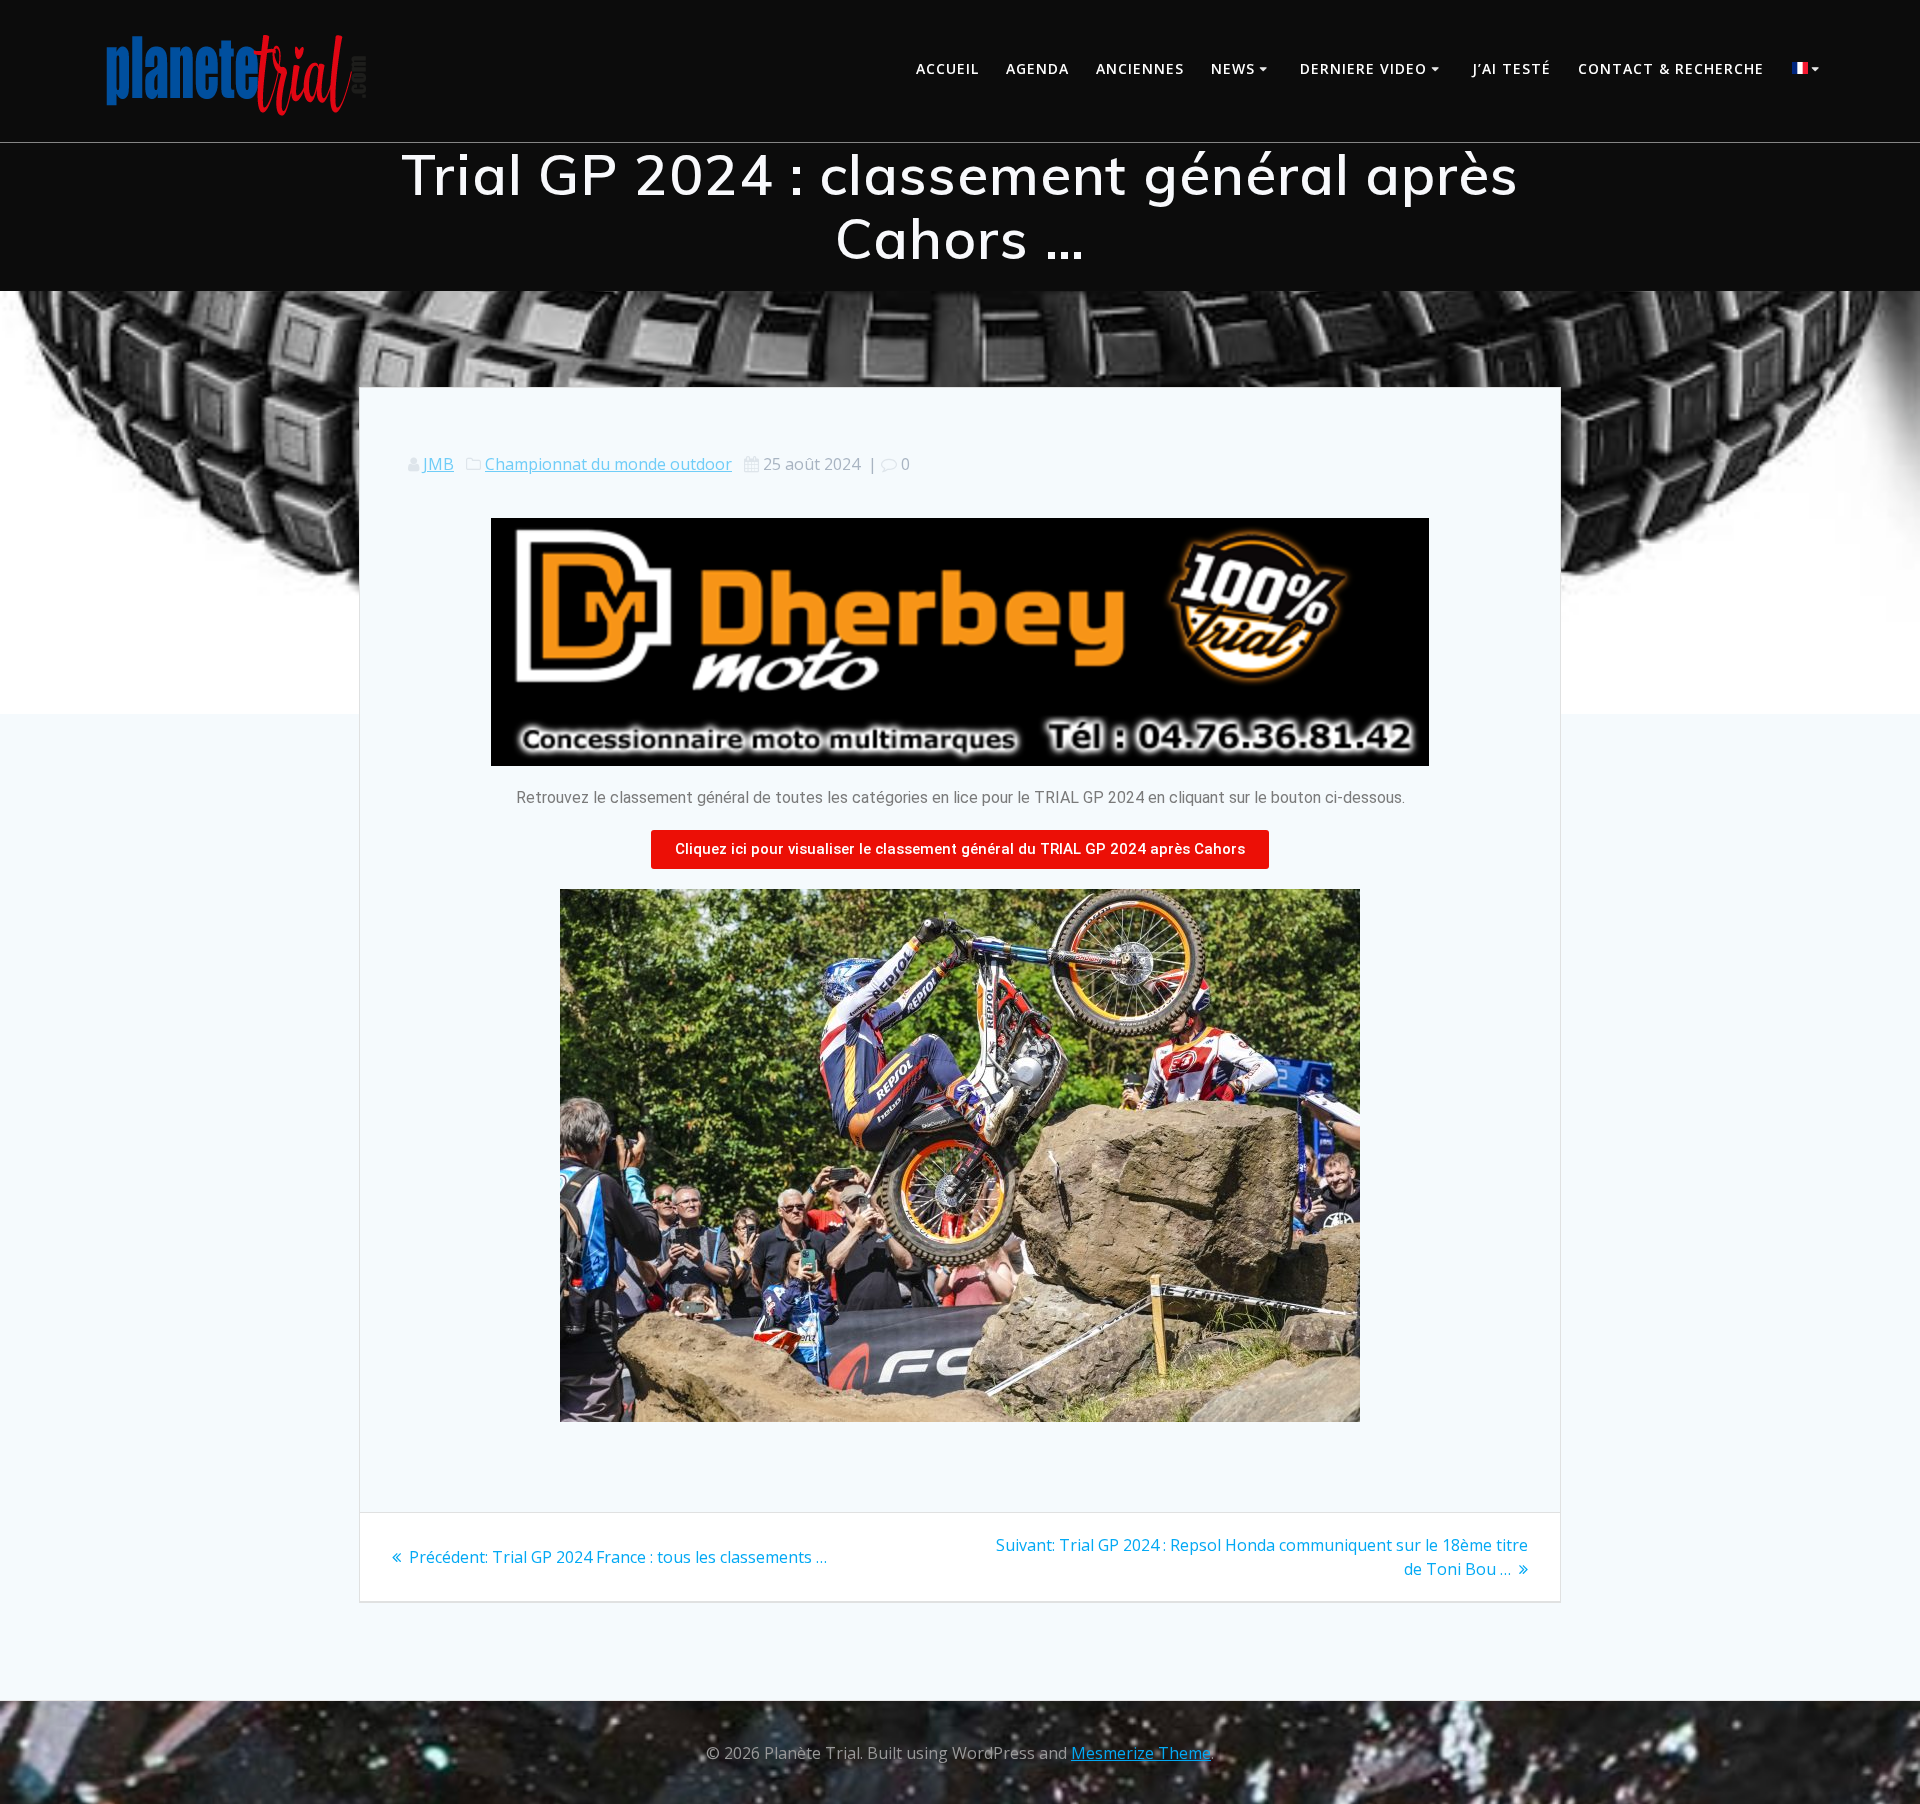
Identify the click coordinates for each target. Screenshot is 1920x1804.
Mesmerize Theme (1141, 1753)
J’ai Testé (1511, 68)
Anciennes (1140, 68)
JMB (438, 464)
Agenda (1037, 68)
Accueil (947, 68)
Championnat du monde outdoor (608, 464)
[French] (1809, 70)
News (1233, 68)
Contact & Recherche (1671, 68)
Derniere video (1363, 68)
